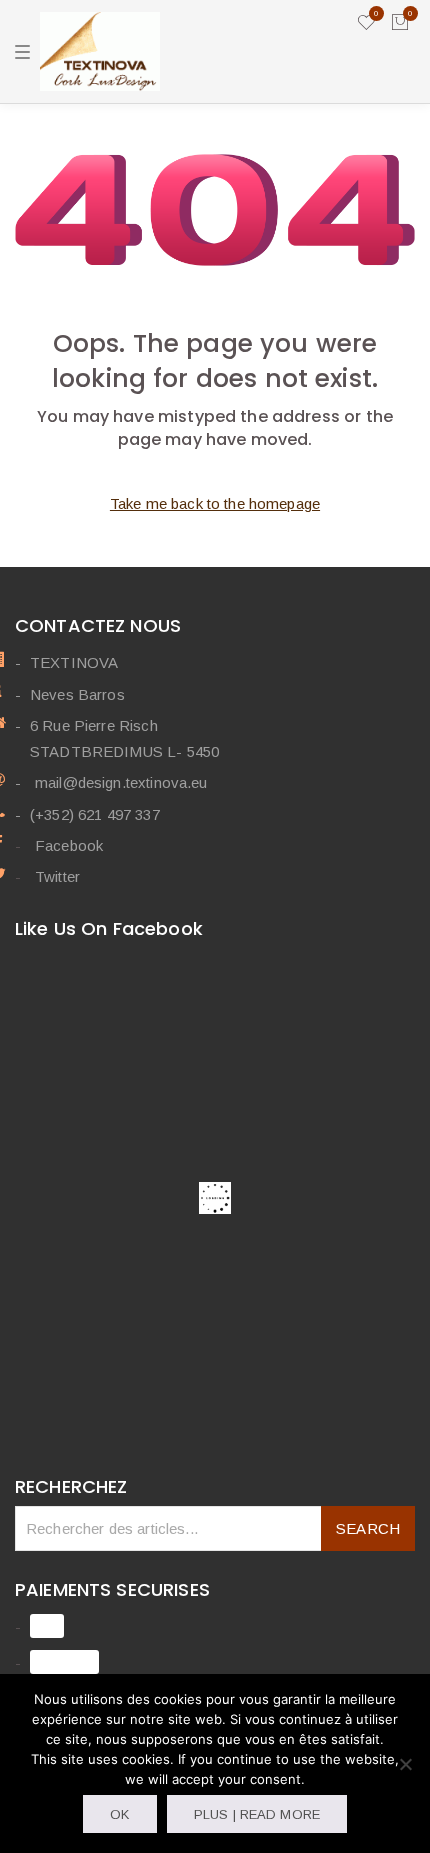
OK (119, 1814)
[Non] (405, 1764)
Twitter (57, 876)
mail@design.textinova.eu (121, 782)
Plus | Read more (257, 1814)
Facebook (69, 845)
